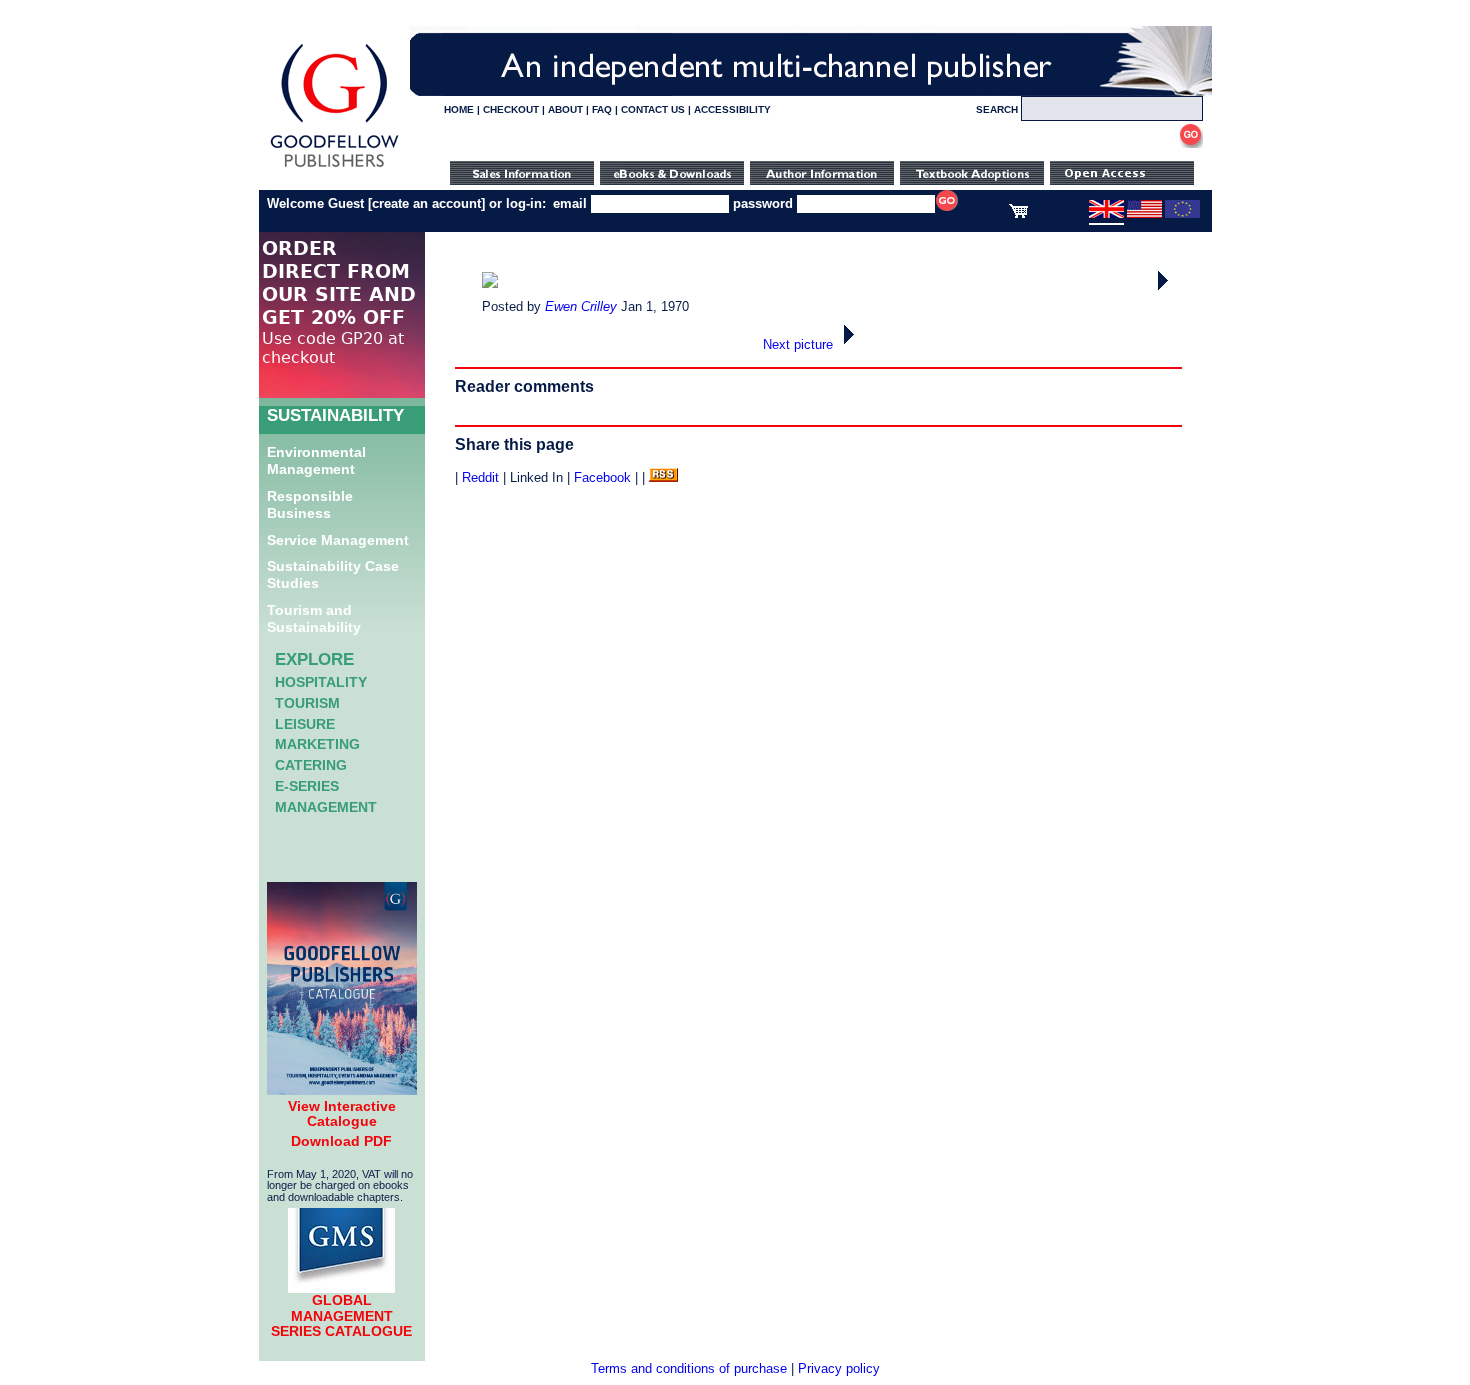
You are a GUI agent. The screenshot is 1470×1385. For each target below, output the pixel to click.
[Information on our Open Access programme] (1122, 180)
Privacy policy (839, 1368)
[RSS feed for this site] (663, 477)
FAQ (602, 109)
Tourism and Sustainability (314, 618)
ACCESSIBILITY (732, 109)
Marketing (317, 744)
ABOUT (565, 109)
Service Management (338, 540)
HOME (459, 109)
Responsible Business (310, 504)
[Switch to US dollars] (1144, 214)
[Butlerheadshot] (1165, 290)
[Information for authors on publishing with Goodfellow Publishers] (822, 180)
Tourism (307, 703)
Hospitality (321, 682)
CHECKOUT (511, 109)
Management (326, 807)
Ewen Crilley (581, 306)
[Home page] (334, 167)
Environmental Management (316, 460)
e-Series (307, 786)
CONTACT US (653, 109)
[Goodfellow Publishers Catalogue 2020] (342, 1090)
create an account (426, 203)
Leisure (305, 724)
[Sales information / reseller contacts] (522, 180)
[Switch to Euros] (1182, 214)
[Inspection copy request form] (972, 180)
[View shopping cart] (1018, 214)
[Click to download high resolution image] (490, 283)
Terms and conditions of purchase (689, 1368)
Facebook (602, 477)
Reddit (480, 477)
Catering (311, 765)
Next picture (800, 344)
